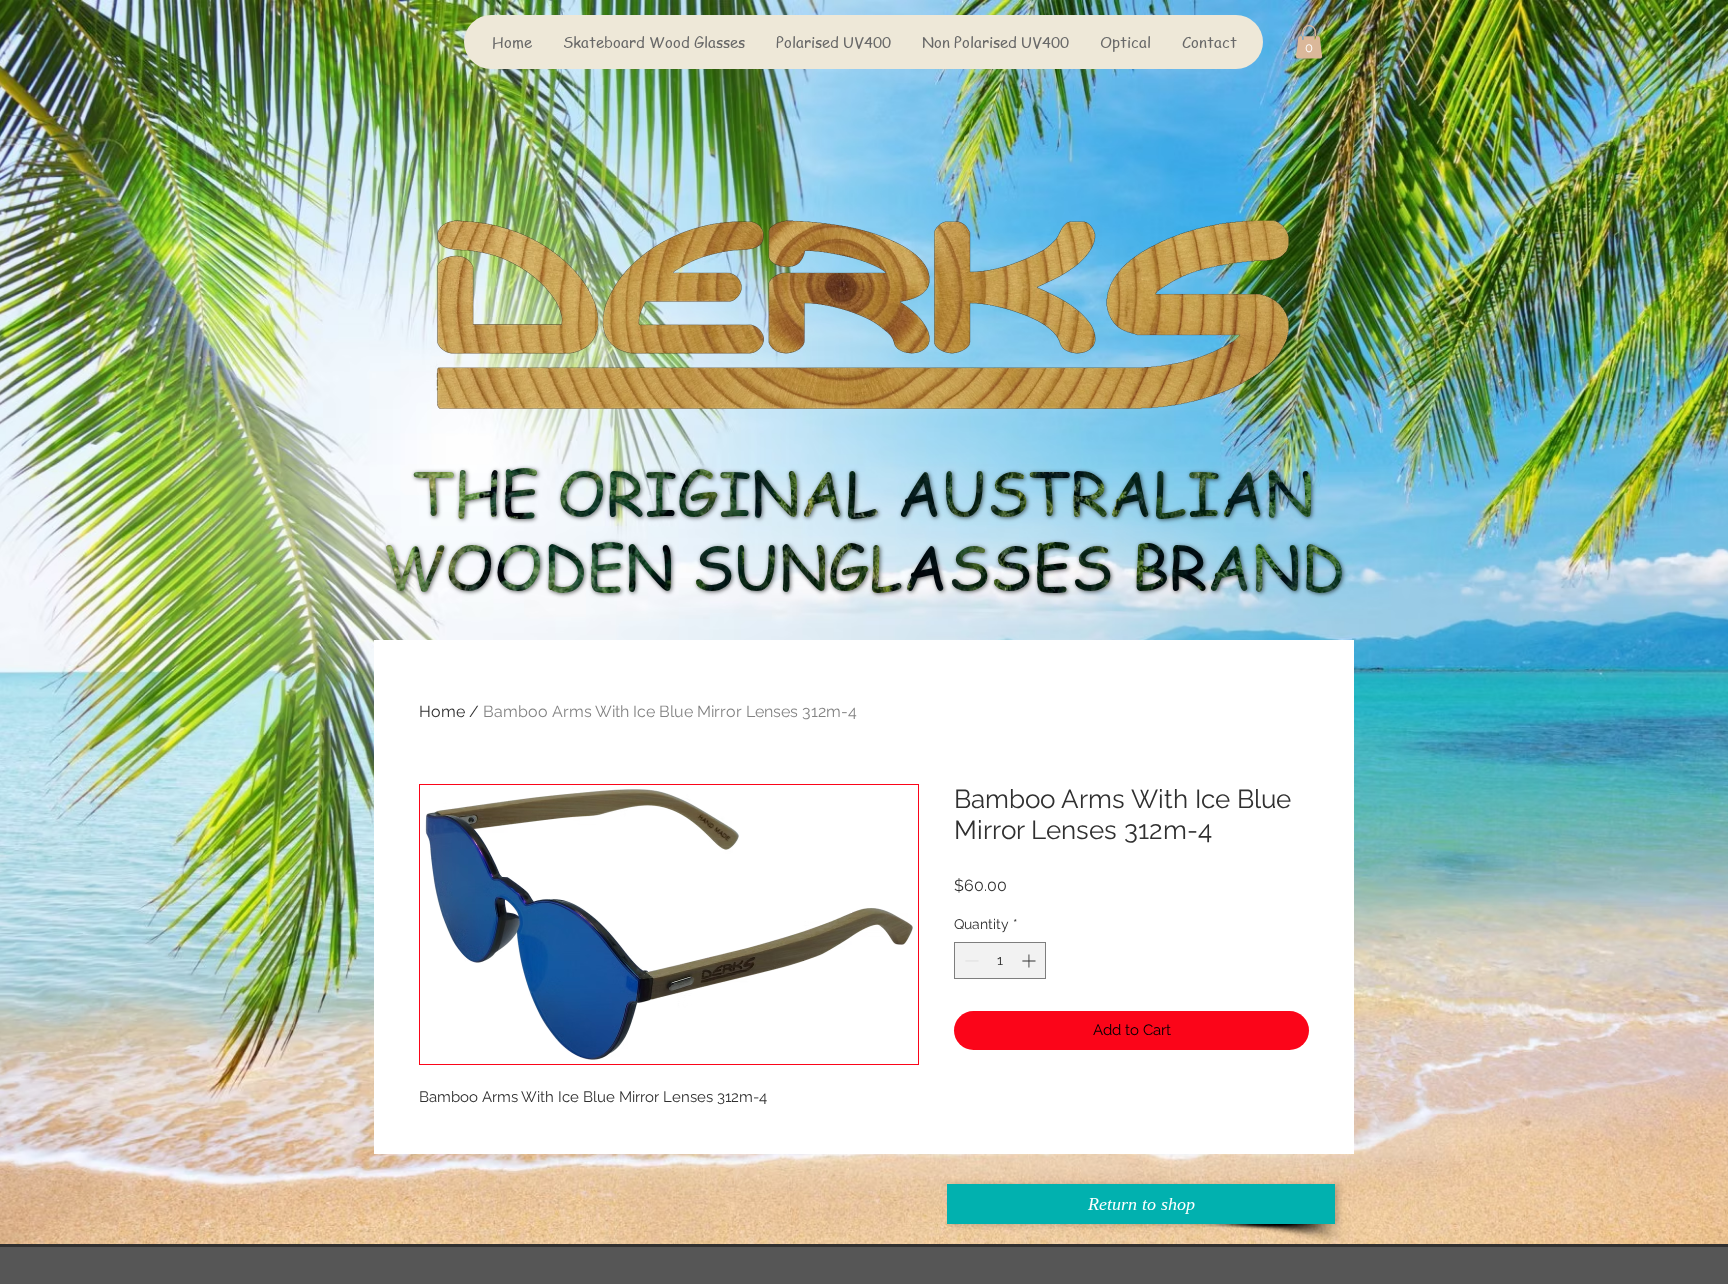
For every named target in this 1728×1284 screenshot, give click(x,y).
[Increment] (1030, 960)
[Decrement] (969, 960)
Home (442, 711)
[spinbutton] (1000, 960)
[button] (1309, 41)
